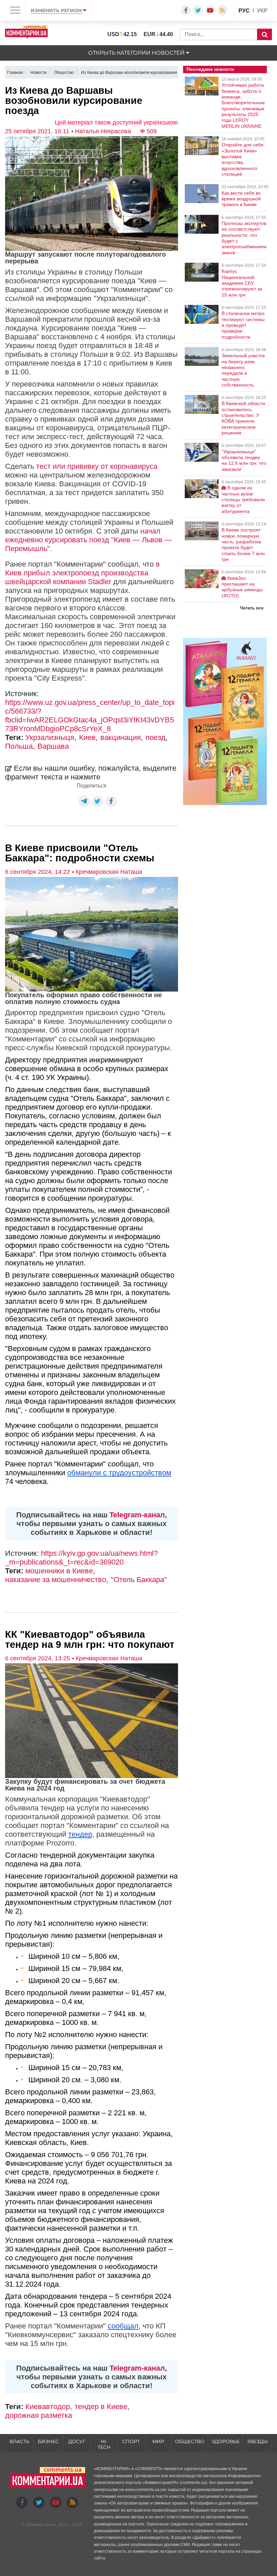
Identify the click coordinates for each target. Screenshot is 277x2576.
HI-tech (104, 2444)
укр (262, 11)
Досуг (77, 2441)
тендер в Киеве (101, 2407)
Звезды (257, 2441)
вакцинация (121, 737)
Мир (158, 2441)
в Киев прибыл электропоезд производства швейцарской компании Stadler (82, 573)
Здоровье (225, 2441)
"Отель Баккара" (139, 1580)
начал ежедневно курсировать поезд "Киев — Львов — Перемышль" (89, 540)
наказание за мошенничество (56, 1580)
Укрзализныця (50, 737)
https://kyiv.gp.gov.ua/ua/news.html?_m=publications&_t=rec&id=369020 (81, 1558)
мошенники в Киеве (59, 1571)
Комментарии (41, 2525)
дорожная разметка (39, 2415)
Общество (190, 2441)
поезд (156, 737)
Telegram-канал (137, 1515)
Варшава (53, 746)
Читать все (252, 608)
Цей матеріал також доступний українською (116, 122)
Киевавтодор (48, 2407)
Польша (19, 746)
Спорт (131, 2441)
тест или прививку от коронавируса (97, 466)
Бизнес (48, 2441)
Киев (87, 737)
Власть (19, 2441)
